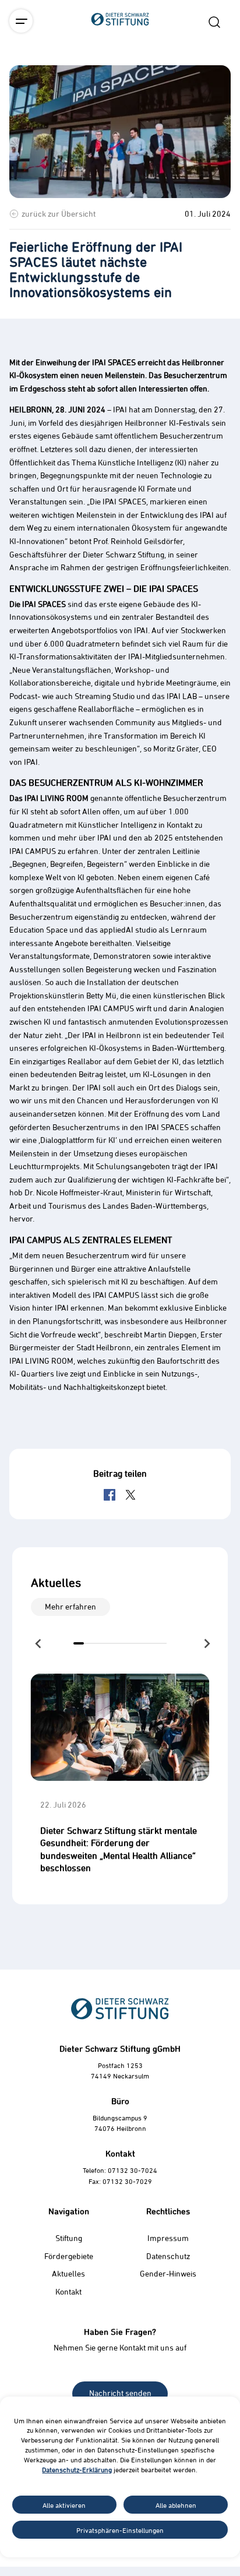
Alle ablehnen (176, 2505)
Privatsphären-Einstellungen (120, 2530)
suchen (214, 22)
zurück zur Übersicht (59, 214)
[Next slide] (206, 1643)
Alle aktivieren (64, 2505)
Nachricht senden (120, 2393)
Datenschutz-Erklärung (77, 2469)
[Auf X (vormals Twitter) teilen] (130, 1495)
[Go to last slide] (39, 1643)
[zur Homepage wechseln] (120, 84)
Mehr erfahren (70, 1606)
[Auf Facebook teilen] (110, 1495)
